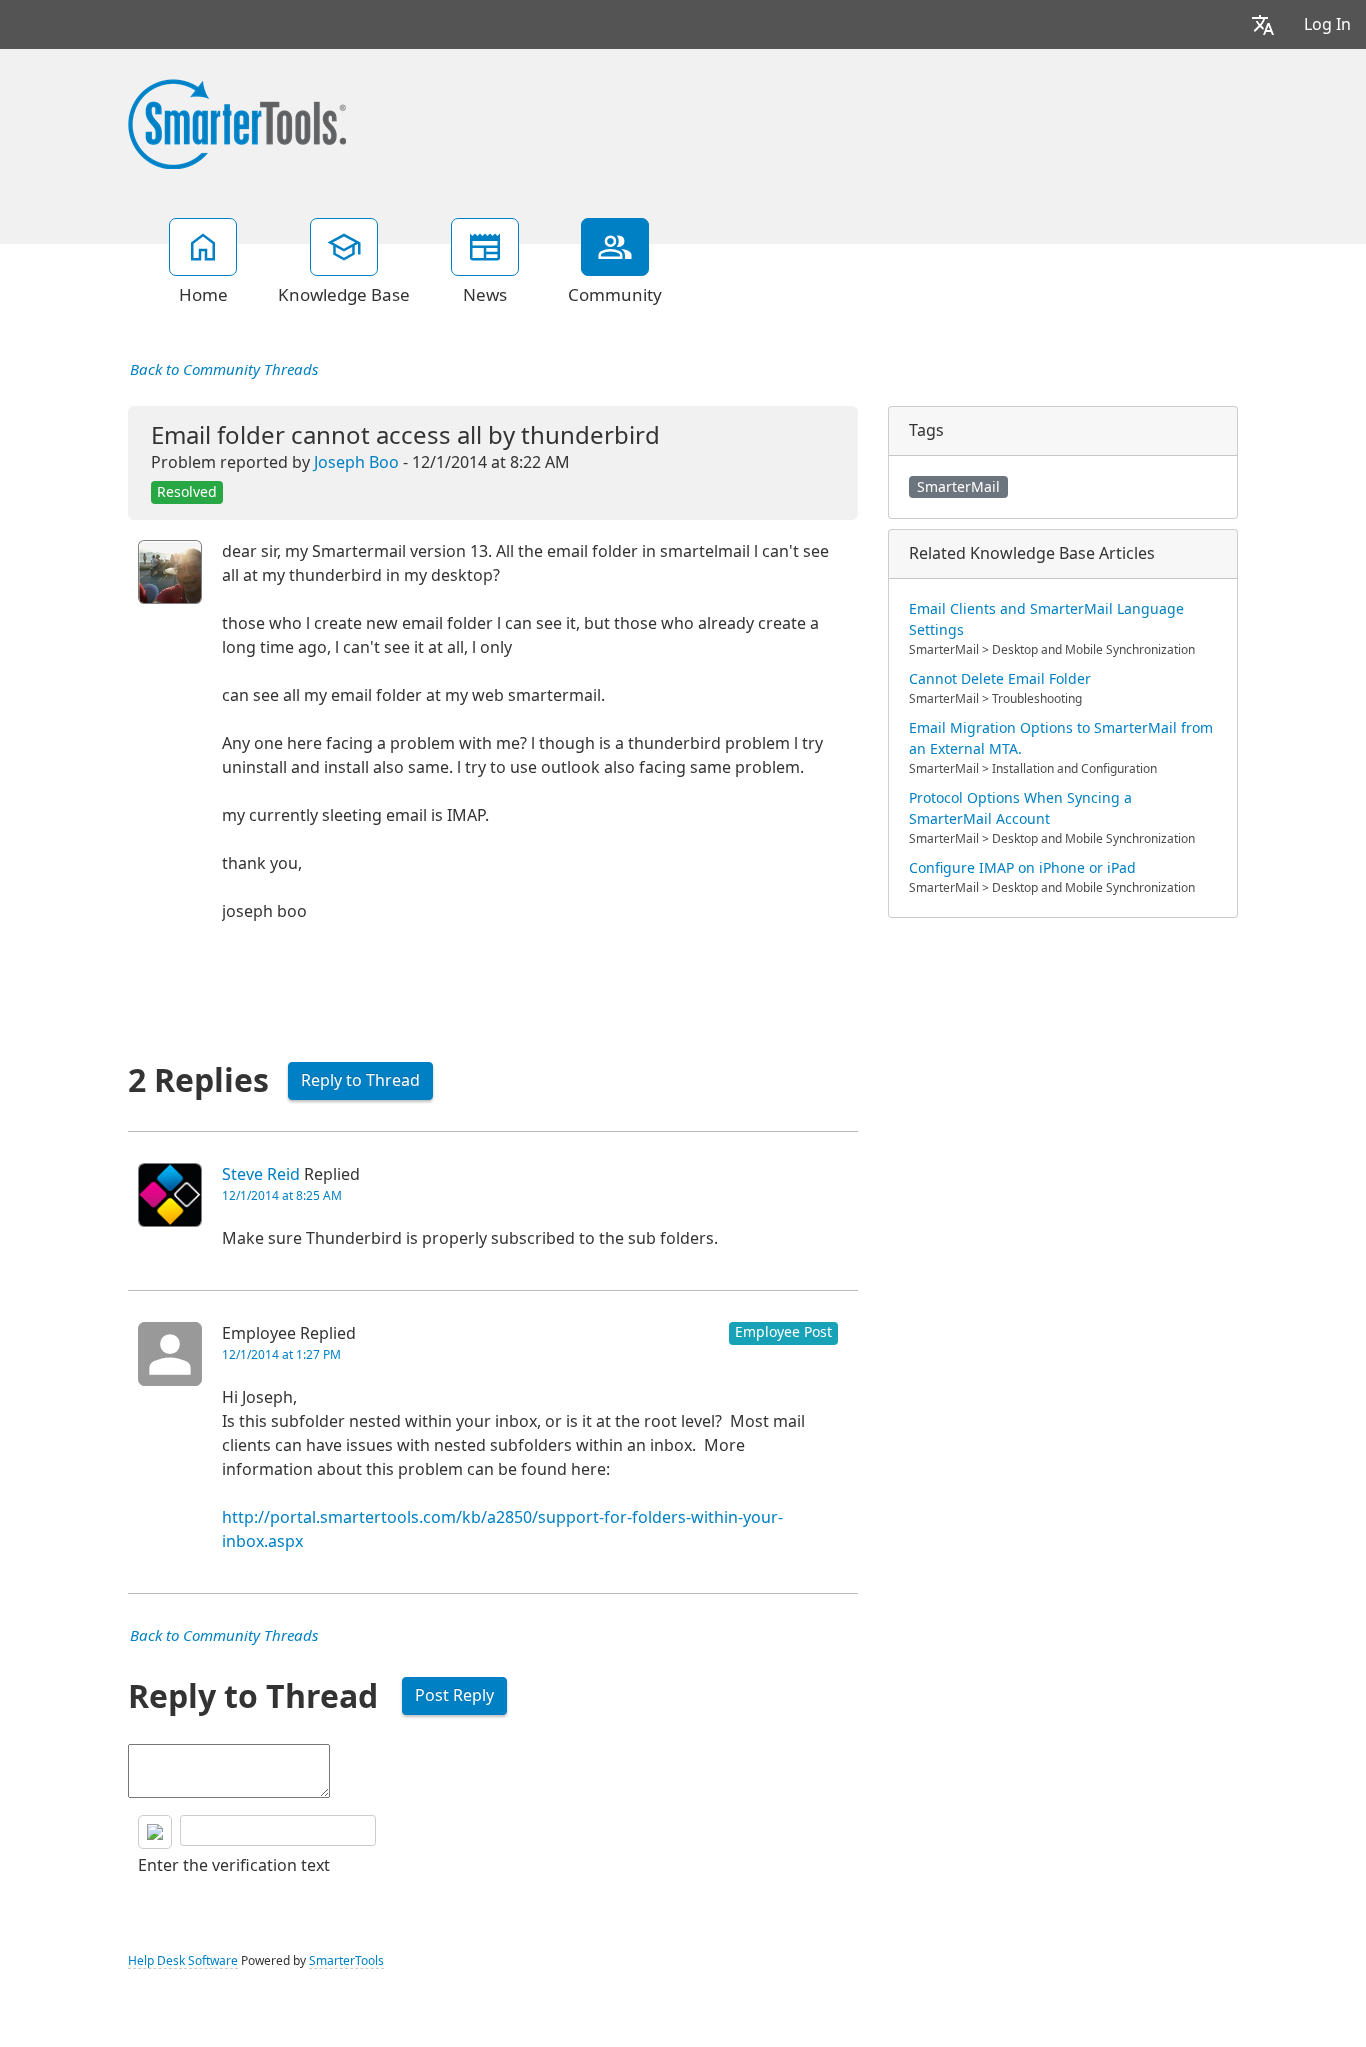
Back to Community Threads (224, 370)
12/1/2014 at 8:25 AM (282, 1196)
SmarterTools (346, 1961)
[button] (1263, 24)
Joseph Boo (356, 462)
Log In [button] (1327, 24)
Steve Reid (261, 1174)
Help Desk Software (183, 1961)
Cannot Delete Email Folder (1000, 679)
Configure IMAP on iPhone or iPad (1022, 868)
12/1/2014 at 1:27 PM (281, 1355)
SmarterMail (958, 487)
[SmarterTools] (237, 122)
